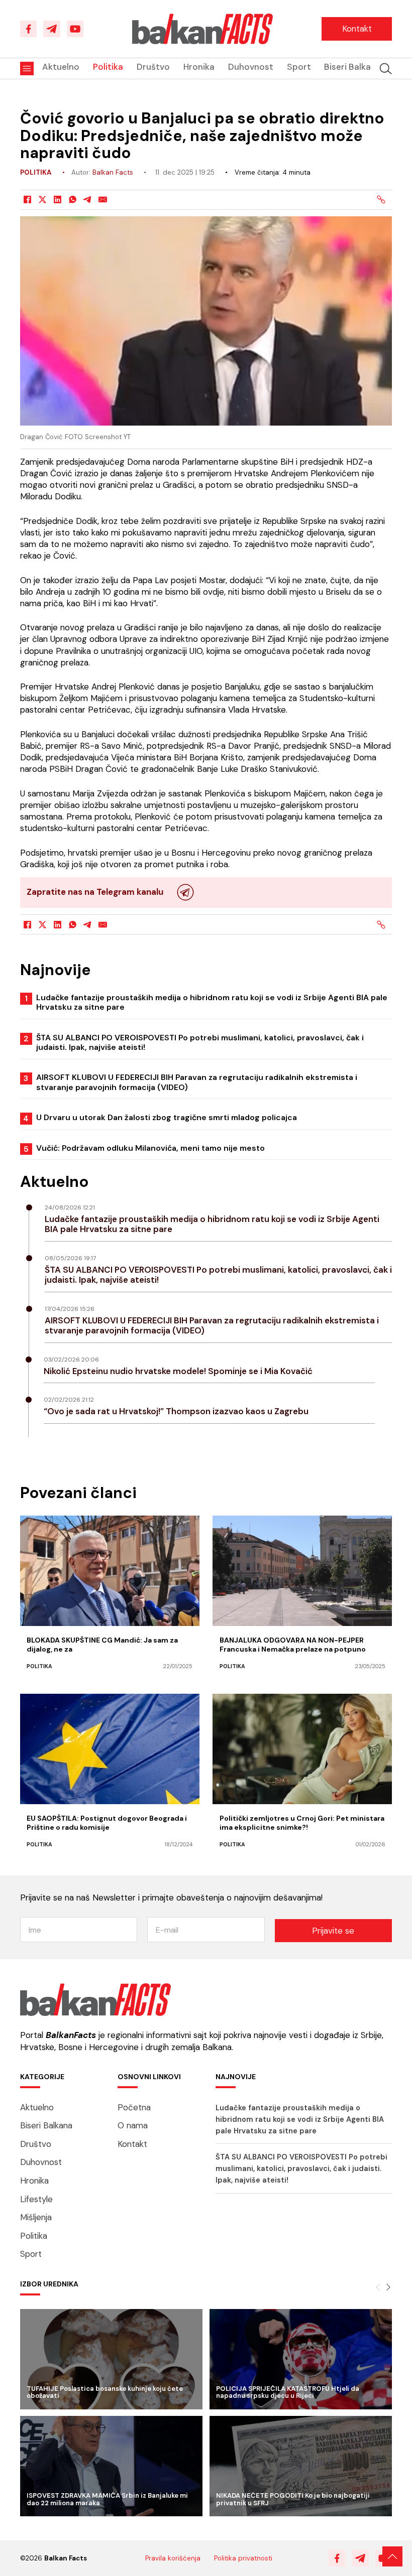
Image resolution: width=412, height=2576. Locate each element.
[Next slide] (388, 2287)
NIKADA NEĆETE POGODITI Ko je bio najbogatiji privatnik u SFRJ (293, 2499)
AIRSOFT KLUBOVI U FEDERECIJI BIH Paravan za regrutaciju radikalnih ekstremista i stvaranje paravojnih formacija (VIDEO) (197, 1082)
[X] (43, 200)
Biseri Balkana (352, 67)
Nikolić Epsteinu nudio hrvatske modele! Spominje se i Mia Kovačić (178, 1371)
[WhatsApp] (73, 200)
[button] (386, 69)
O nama (133, 2125)
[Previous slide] (378, 2287)
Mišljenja (36, 2217)
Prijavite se (333, 1931)
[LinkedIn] (58, 200)
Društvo (153, 67)
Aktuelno (61, 67)
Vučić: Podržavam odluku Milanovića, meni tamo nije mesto (150, 1148)
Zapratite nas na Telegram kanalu (95, 892)
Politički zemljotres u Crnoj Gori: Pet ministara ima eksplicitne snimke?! (302, 1823)
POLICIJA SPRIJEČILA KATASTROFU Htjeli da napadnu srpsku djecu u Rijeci (288, 2392)
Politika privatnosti (243, 2558)
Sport (299, 67)
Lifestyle (36, 2199)
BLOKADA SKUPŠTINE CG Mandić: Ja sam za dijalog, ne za (102, 1645)
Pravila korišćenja (173, 2558)
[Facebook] (28, 200)
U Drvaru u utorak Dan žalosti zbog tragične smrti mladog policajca (167, 1117)
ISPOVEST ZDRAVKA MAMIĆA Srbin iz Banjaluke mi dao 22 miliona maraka (107, 2499)
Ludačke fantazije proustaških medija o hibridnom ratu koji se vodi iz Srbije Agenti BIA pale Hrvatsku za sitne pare (212, 1002)
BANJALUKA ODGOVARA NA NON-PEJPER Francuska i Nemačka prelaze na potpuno (293, 1645)
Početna (134, 2107)
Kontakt (357, 29)
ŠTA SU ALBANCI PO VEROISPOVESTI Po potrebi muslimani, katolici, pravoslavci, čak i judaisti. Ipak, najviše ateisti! (200, 1042)
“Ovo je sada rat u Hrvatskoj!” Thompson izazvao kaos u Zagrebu (176, 1411)
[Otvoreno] (27, 69)
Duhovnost (251, 67)
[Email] (103, 200)
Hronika (199, 67)
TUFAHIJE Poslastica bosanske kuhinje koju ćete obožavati (105, 2392)
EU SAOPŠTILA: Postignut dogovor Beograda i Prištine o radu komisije (107, 1823)
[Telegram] (88, 200)
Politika (108, 67)
